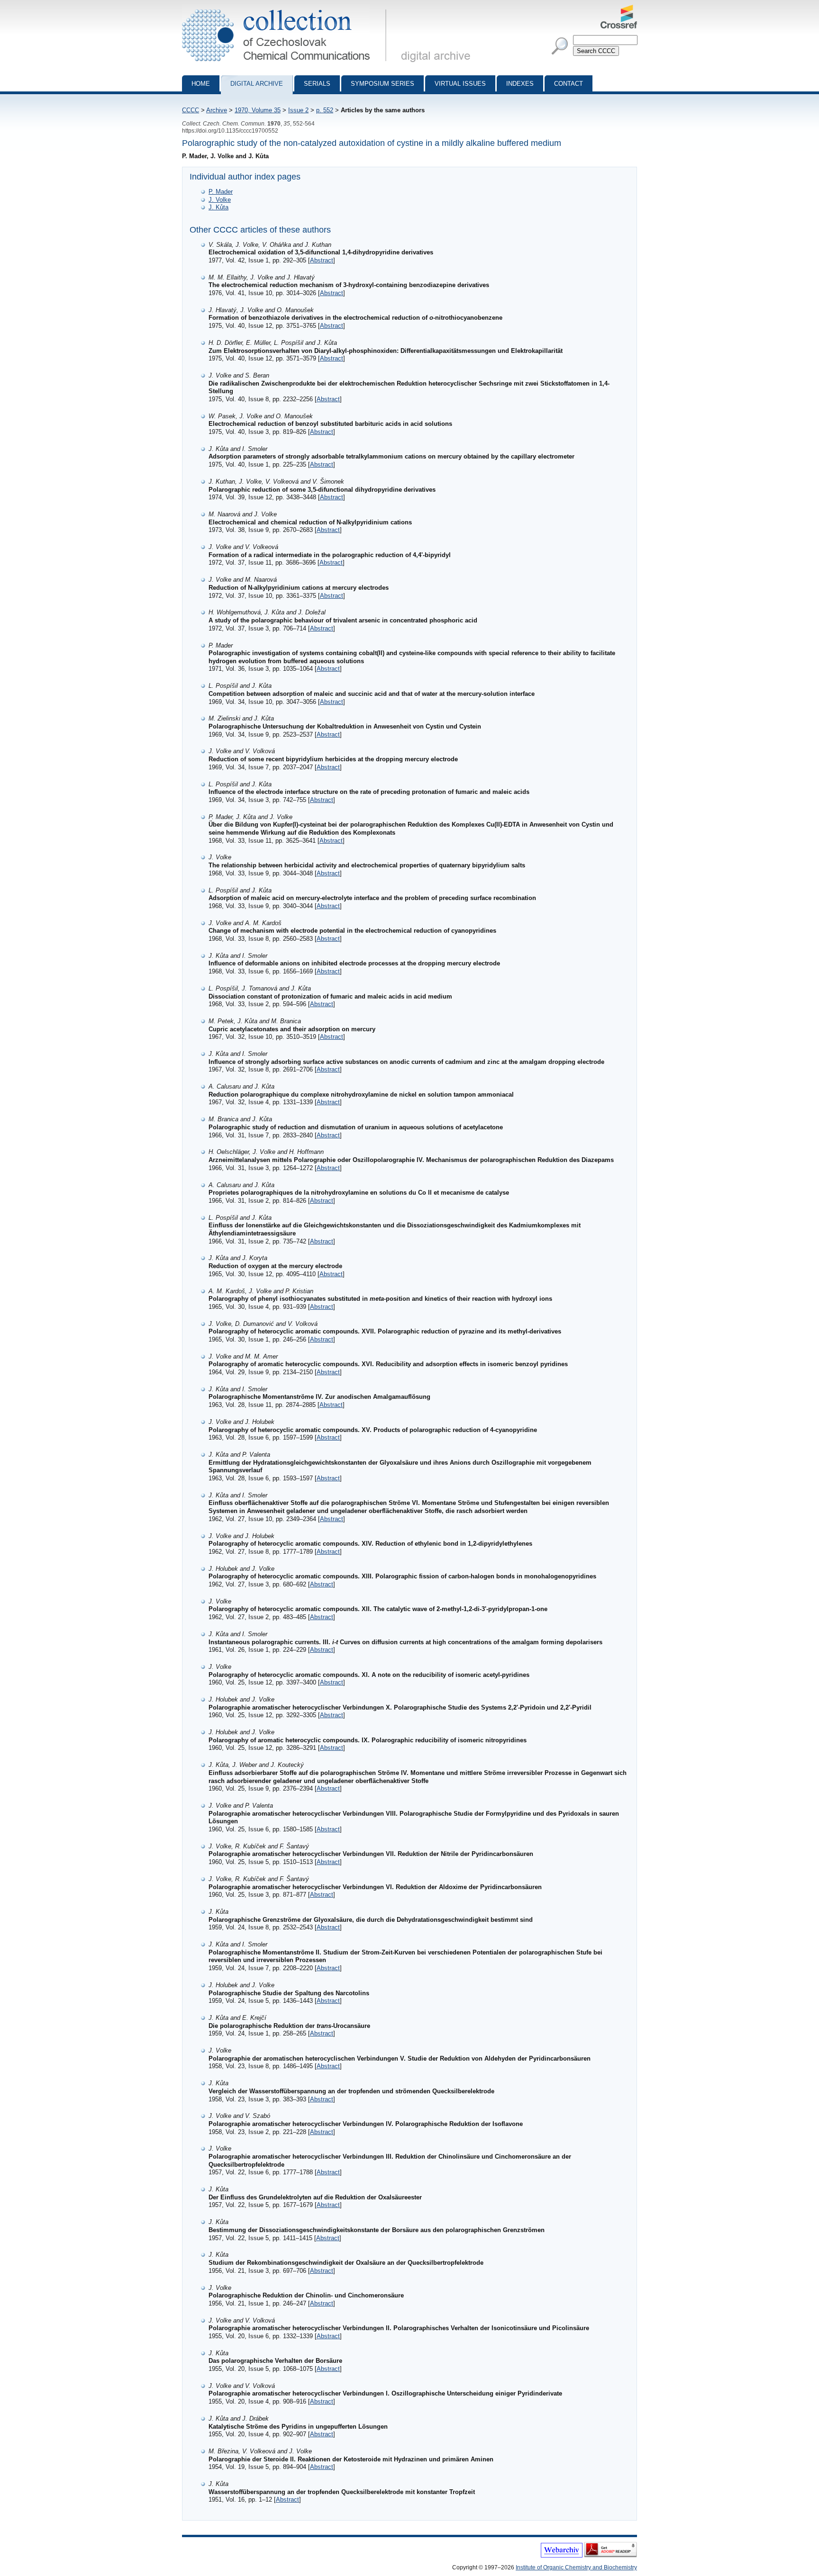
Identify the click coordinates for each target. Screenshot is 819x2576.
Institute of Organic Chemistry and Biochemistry (576, 2567)
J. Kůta (218, 207)
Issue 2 (298, 110)
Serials (317, 84)
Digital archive (257, 84)
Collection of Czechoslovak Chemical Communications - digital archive (287, 9)
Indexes (520, 84)
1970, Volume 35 (258, 110)
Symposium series (382, 84)
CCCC (191, 110)
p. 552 (325, 110)
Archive (217, 110)
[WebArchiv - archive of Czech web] (562, 2556)
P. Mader (221, 192)
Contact (569, 84)
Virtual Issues (460, 84)
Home (201, 84)
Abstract (322, 260)
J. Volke (220, 200)
